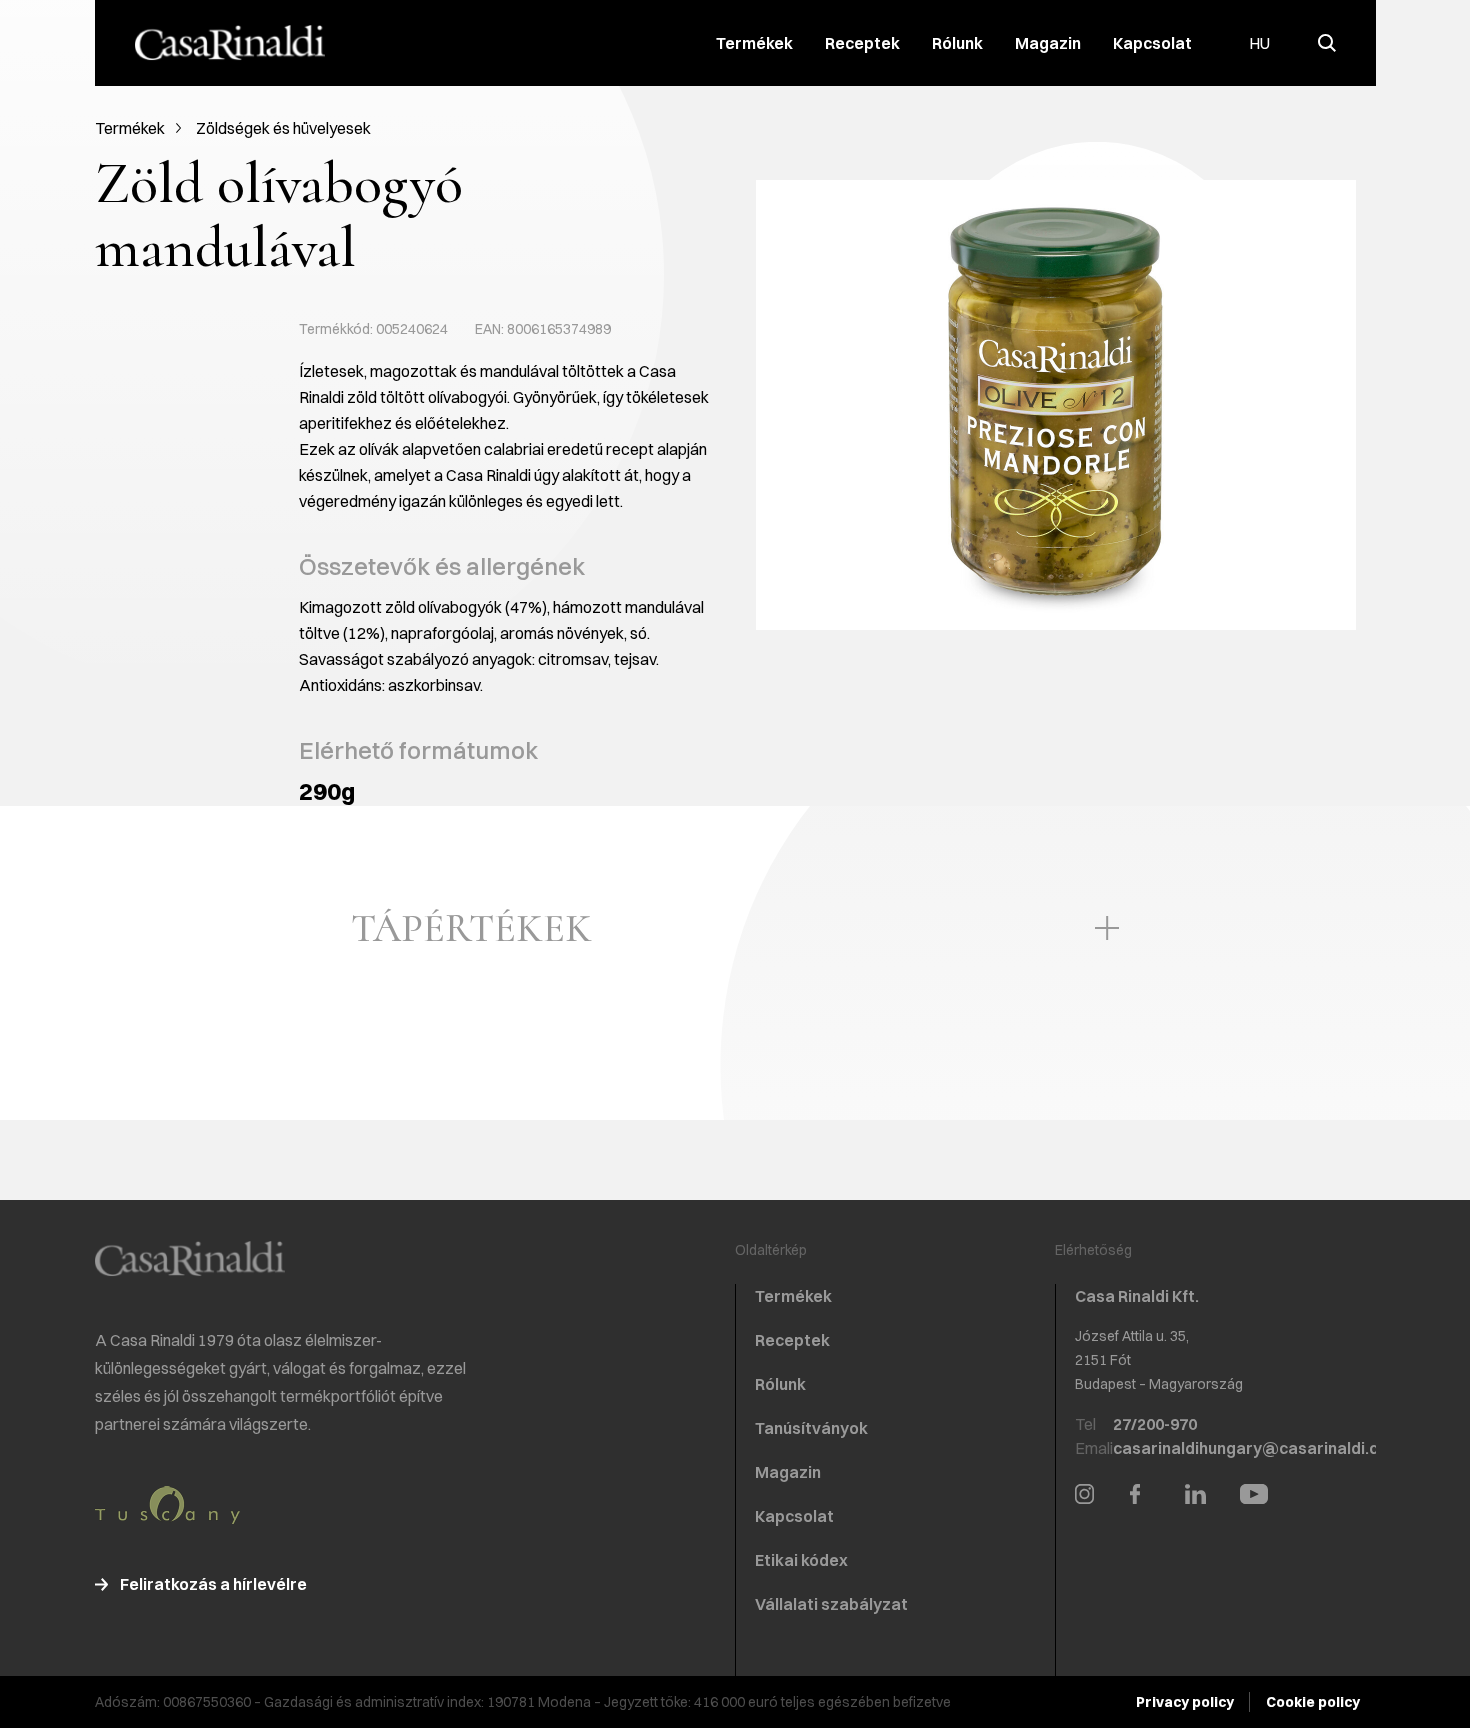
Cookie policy (1313, 1702)
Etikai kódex (801, 1560)
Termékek (754, 43)
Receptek (862, 43)
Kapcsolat (1152, 43)
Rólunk (957, 43)
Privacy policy (1185, 1702)
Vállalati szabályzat (831, 1604)
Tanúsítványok (811, 1428)
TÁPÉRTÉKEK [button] (471, 928)
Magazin (1048, 43)
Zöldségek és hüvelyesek (283, 128)
